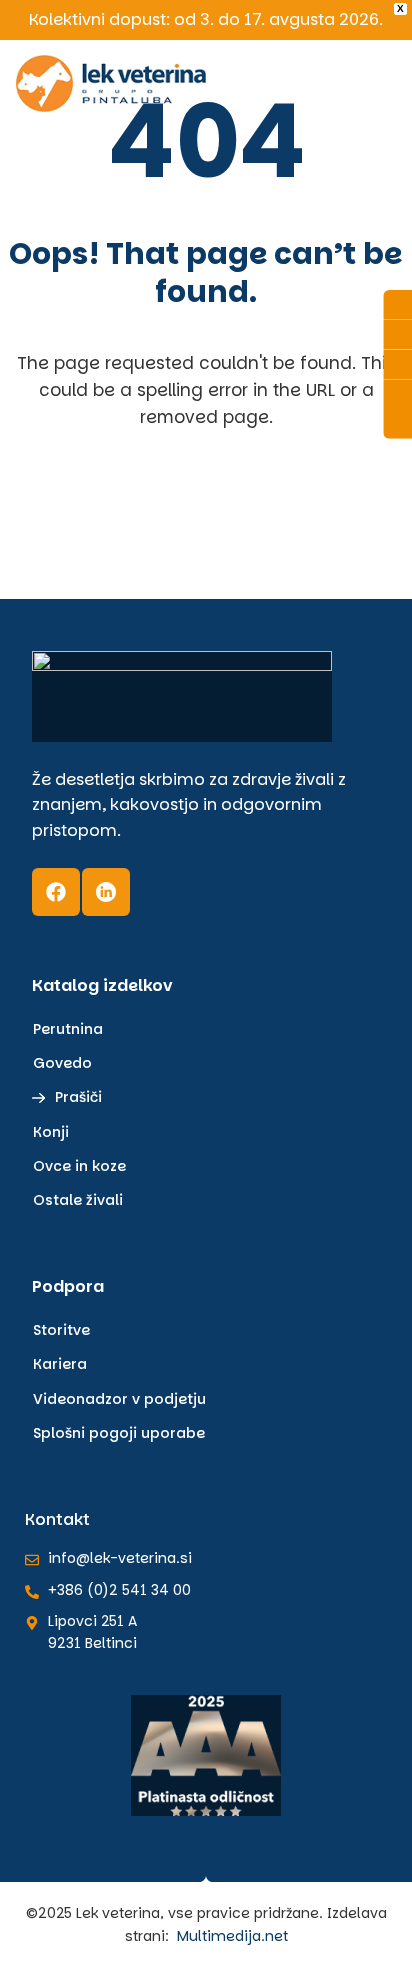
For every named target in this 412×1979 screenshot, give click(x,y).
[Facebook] (56, 892)
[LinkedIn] (106, 892)
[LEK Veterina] (111, 83)
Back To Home (211, 524)
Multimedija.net (232, 1936)
